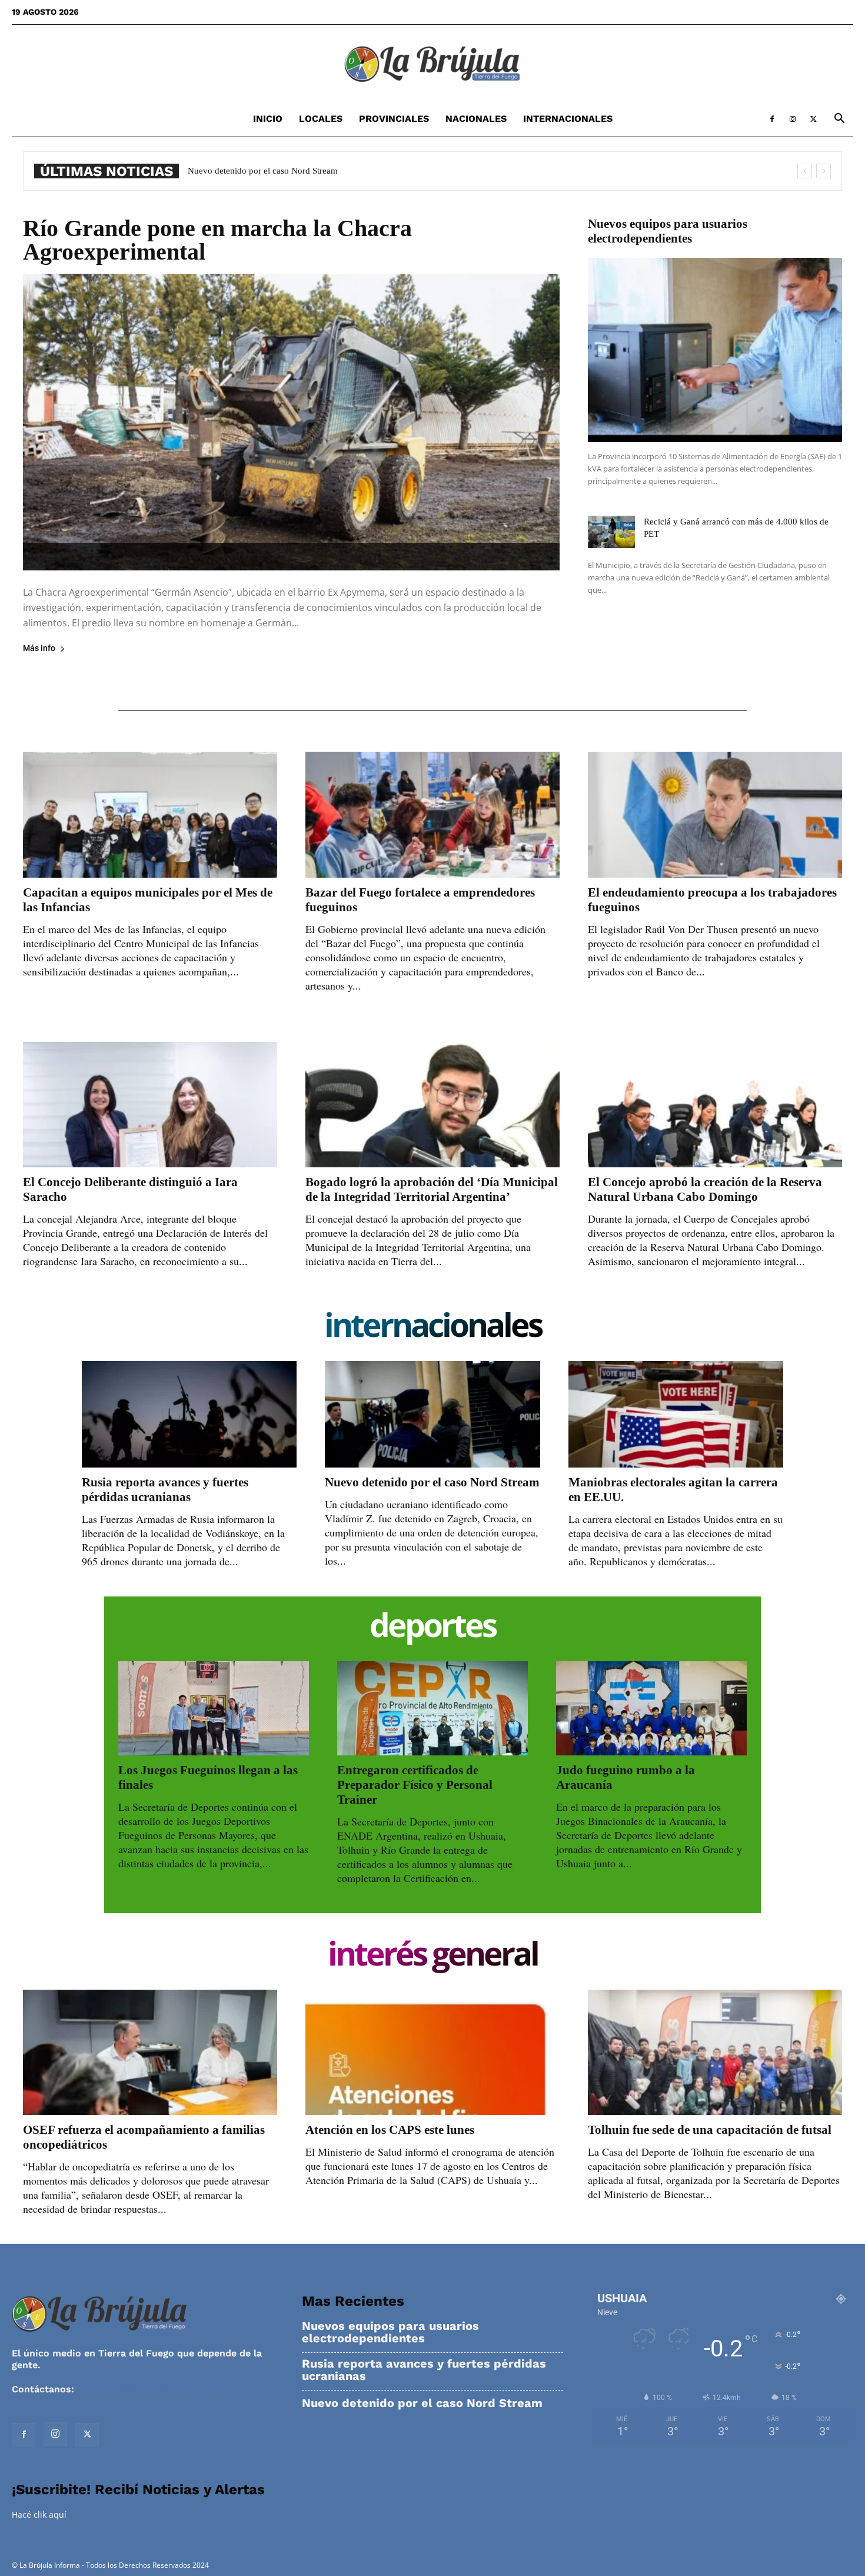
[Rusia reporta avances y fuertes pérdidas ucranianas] (189, 1414)
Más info (39, 648)
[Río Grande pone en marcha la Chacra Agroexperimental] (291, 422)
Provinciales (394, 119)
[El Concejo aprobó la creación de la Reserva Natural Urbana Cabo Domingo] (715, 1105)
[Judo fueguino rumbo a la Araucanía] (651, 1708)
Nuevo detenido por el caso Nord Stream (432, 1482)
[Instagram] (793, 119)
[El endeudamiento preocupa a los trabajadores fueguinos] (715, 814)
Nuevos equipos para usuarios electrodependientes (668, 231)
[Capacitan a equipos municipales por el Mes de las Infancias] (150, 814)
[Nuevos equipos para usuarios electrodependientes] (715, 350)
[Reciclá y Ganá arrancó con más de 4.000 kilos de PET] (611, 532)
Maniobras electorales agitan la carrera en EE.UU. (279, 171)
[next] (824, 171)
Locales (321, 119)
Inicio (268, 119)
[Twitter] (813, 119)
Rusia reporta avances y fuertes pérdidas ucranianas (165, 1490)
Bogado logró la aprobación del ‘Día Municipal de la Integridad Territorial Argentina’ (432, 1189)
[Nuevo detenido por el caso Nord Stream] (432, 1414)
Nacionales (476, 119)
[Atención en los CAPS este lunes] (432, 2052)
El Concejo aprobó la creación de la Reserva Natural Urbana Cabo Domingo (705, 1189)
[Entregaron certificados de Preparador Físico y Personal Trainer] (432, 1708)
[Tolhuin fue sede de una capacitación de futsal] (715, 2052)
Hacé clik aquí (39, 2514)
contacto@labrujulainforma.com (153, 2389)
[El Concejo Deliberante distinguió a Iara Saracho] (150, 1105)
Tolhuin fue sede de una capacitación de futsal (710, 2130)
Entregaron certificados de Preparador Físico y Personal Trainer (415, 1785)
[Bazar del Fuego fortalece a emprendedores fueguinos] (432, 814)
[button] (839, 120)
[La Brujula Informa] (432, 64)
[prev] (805, 171)
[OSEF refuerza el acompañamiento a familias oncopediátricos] (150, 2052)
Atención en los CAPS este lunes (390, 2130)
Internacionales (568, 119)
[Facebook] (772, 119)
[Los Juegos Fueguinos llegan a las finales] (214, 1708)
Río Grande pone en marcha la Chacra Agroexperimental (217, 240)
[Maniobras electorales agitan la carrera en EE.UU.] (676, 1414)
